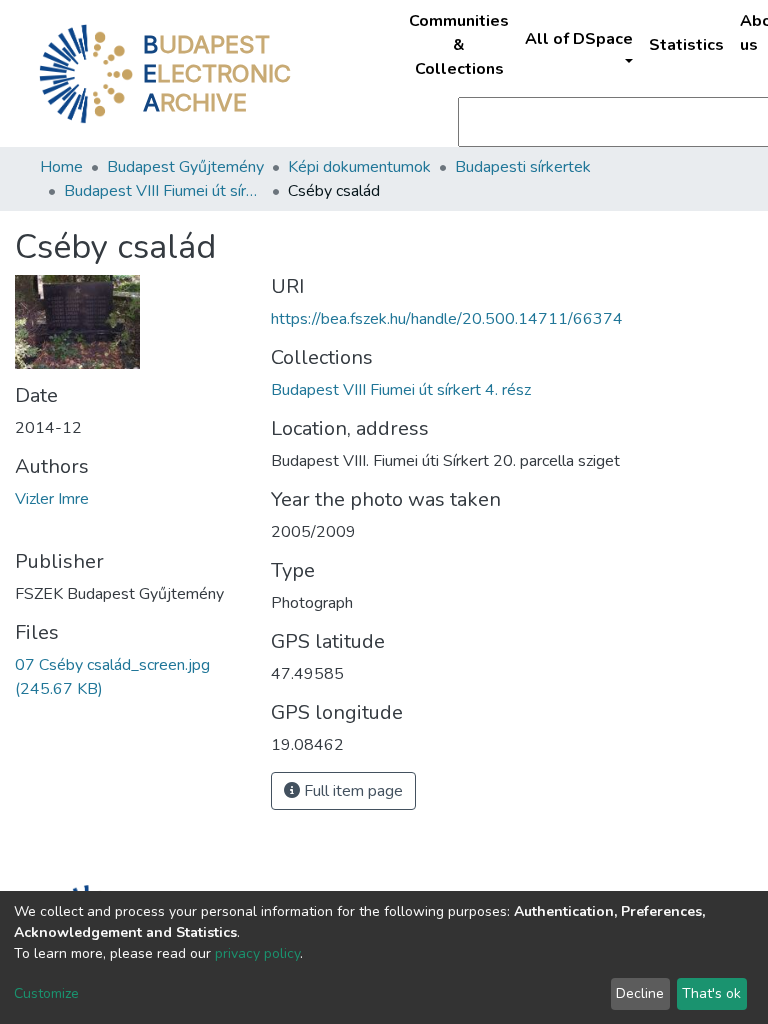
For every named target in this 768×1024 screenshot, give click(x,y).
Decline (640, 993)
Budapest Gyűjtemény (185, 167)
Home (61, 167)
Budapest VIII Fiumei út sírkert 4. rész (164, 191)
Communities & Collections (459, 45)
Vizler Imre (52, 499)
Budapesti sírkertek (523, 167)
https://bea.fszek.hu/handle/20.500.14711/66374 (447, 319)
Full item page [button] (351, 791)
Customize (46, 993)
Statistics (686, 45)
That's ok (711, 993)
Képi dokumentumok (359, 167)
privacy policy (257, 953)
